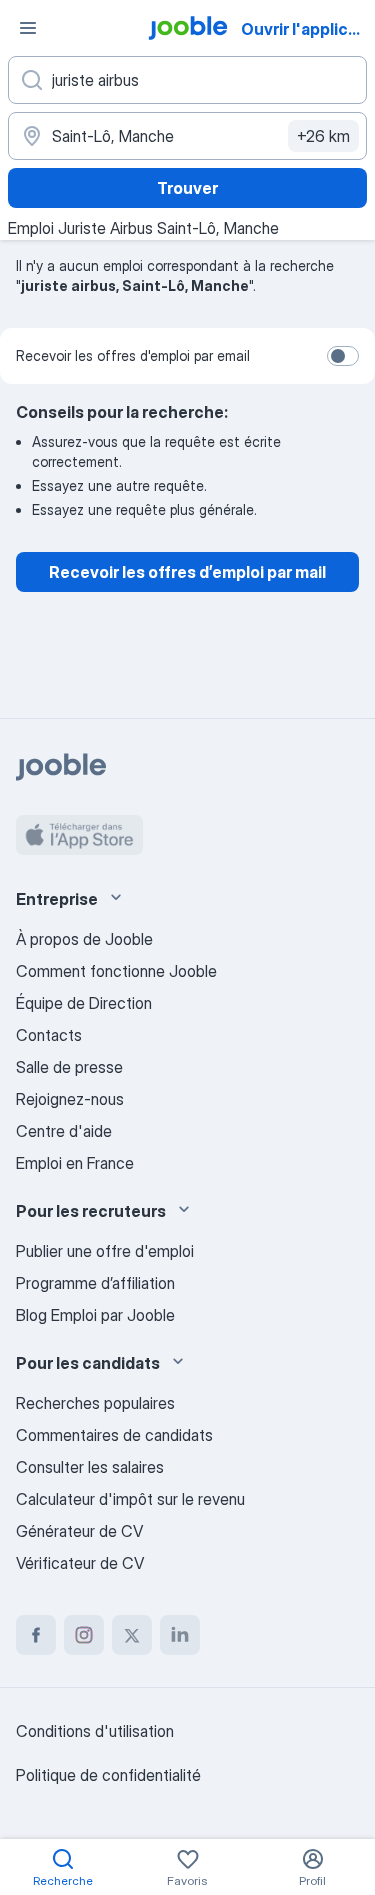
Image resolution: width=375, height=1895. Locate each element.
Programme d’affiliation (95, 1283)
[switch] (343, 356)
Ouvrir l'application (306, 29)
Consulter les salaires (90, 1467)
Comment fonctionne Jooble (116, 971)
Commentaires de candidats (114, 1435)
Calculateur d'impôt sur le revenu (130, 1499)
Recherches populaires (95, 1403)
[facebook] (36, 1635)
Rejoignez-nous (70, 1099)
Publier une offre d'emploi (105, 1251)
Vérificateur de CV (80, 1563)
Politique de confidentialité (108, 1775)
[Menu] (28, 28)
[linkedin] (180, 1635)
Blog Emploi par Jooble (95, 1315)
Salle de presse (69, 1067)
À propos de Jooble (84, 939)
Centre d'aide (64, 1131)
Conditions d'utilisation (95, 1731)
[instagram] (84, 1635)
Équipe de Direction (84, 1003)
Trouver (187, 188)
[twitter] (132, 1635)
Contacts (49, 1035)
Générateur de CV (79, 1531)
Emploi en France (75, 1163)
